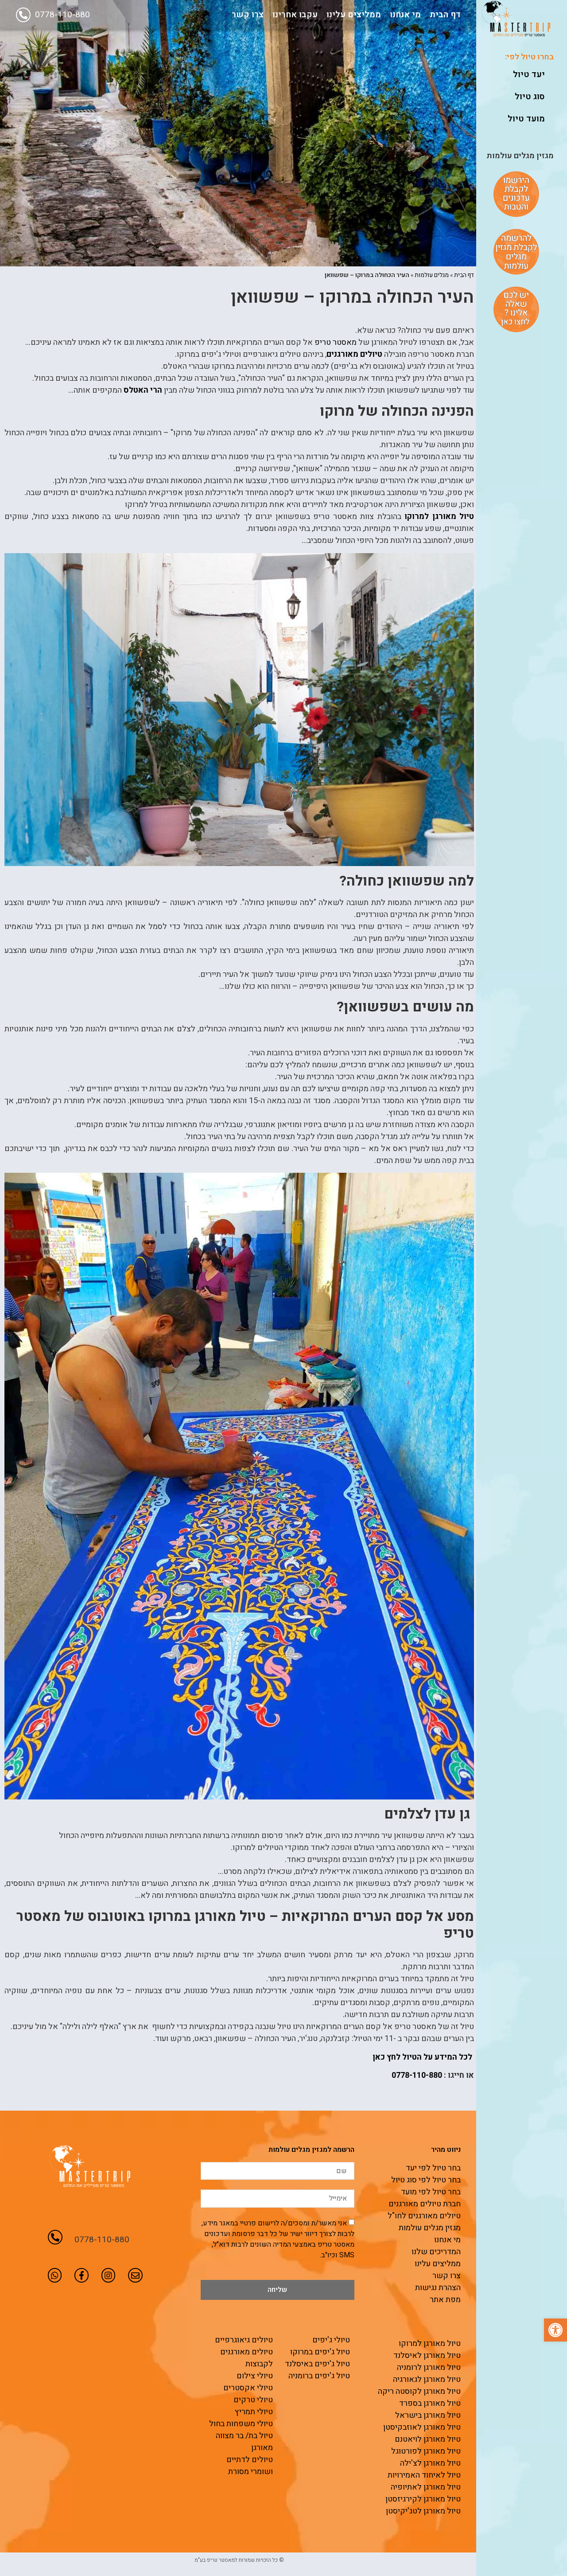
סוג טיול (530, 97)
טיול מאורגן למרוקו (439, 517)
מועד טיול (526, 119)
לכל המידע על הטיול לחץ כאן (423, 2057)
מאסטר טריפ (336, 342)
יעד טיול (529, 74)
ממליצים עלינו (354, 15)
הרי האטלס (143, 390)
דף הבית (445, 15)
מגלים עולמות (432, 275)
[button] (555, 2330)
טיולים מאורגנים (354, 354)
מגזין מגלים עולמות (520, 156)
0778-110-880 (62, 15)
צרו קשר (248, 15)
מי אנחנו (405, 15)
